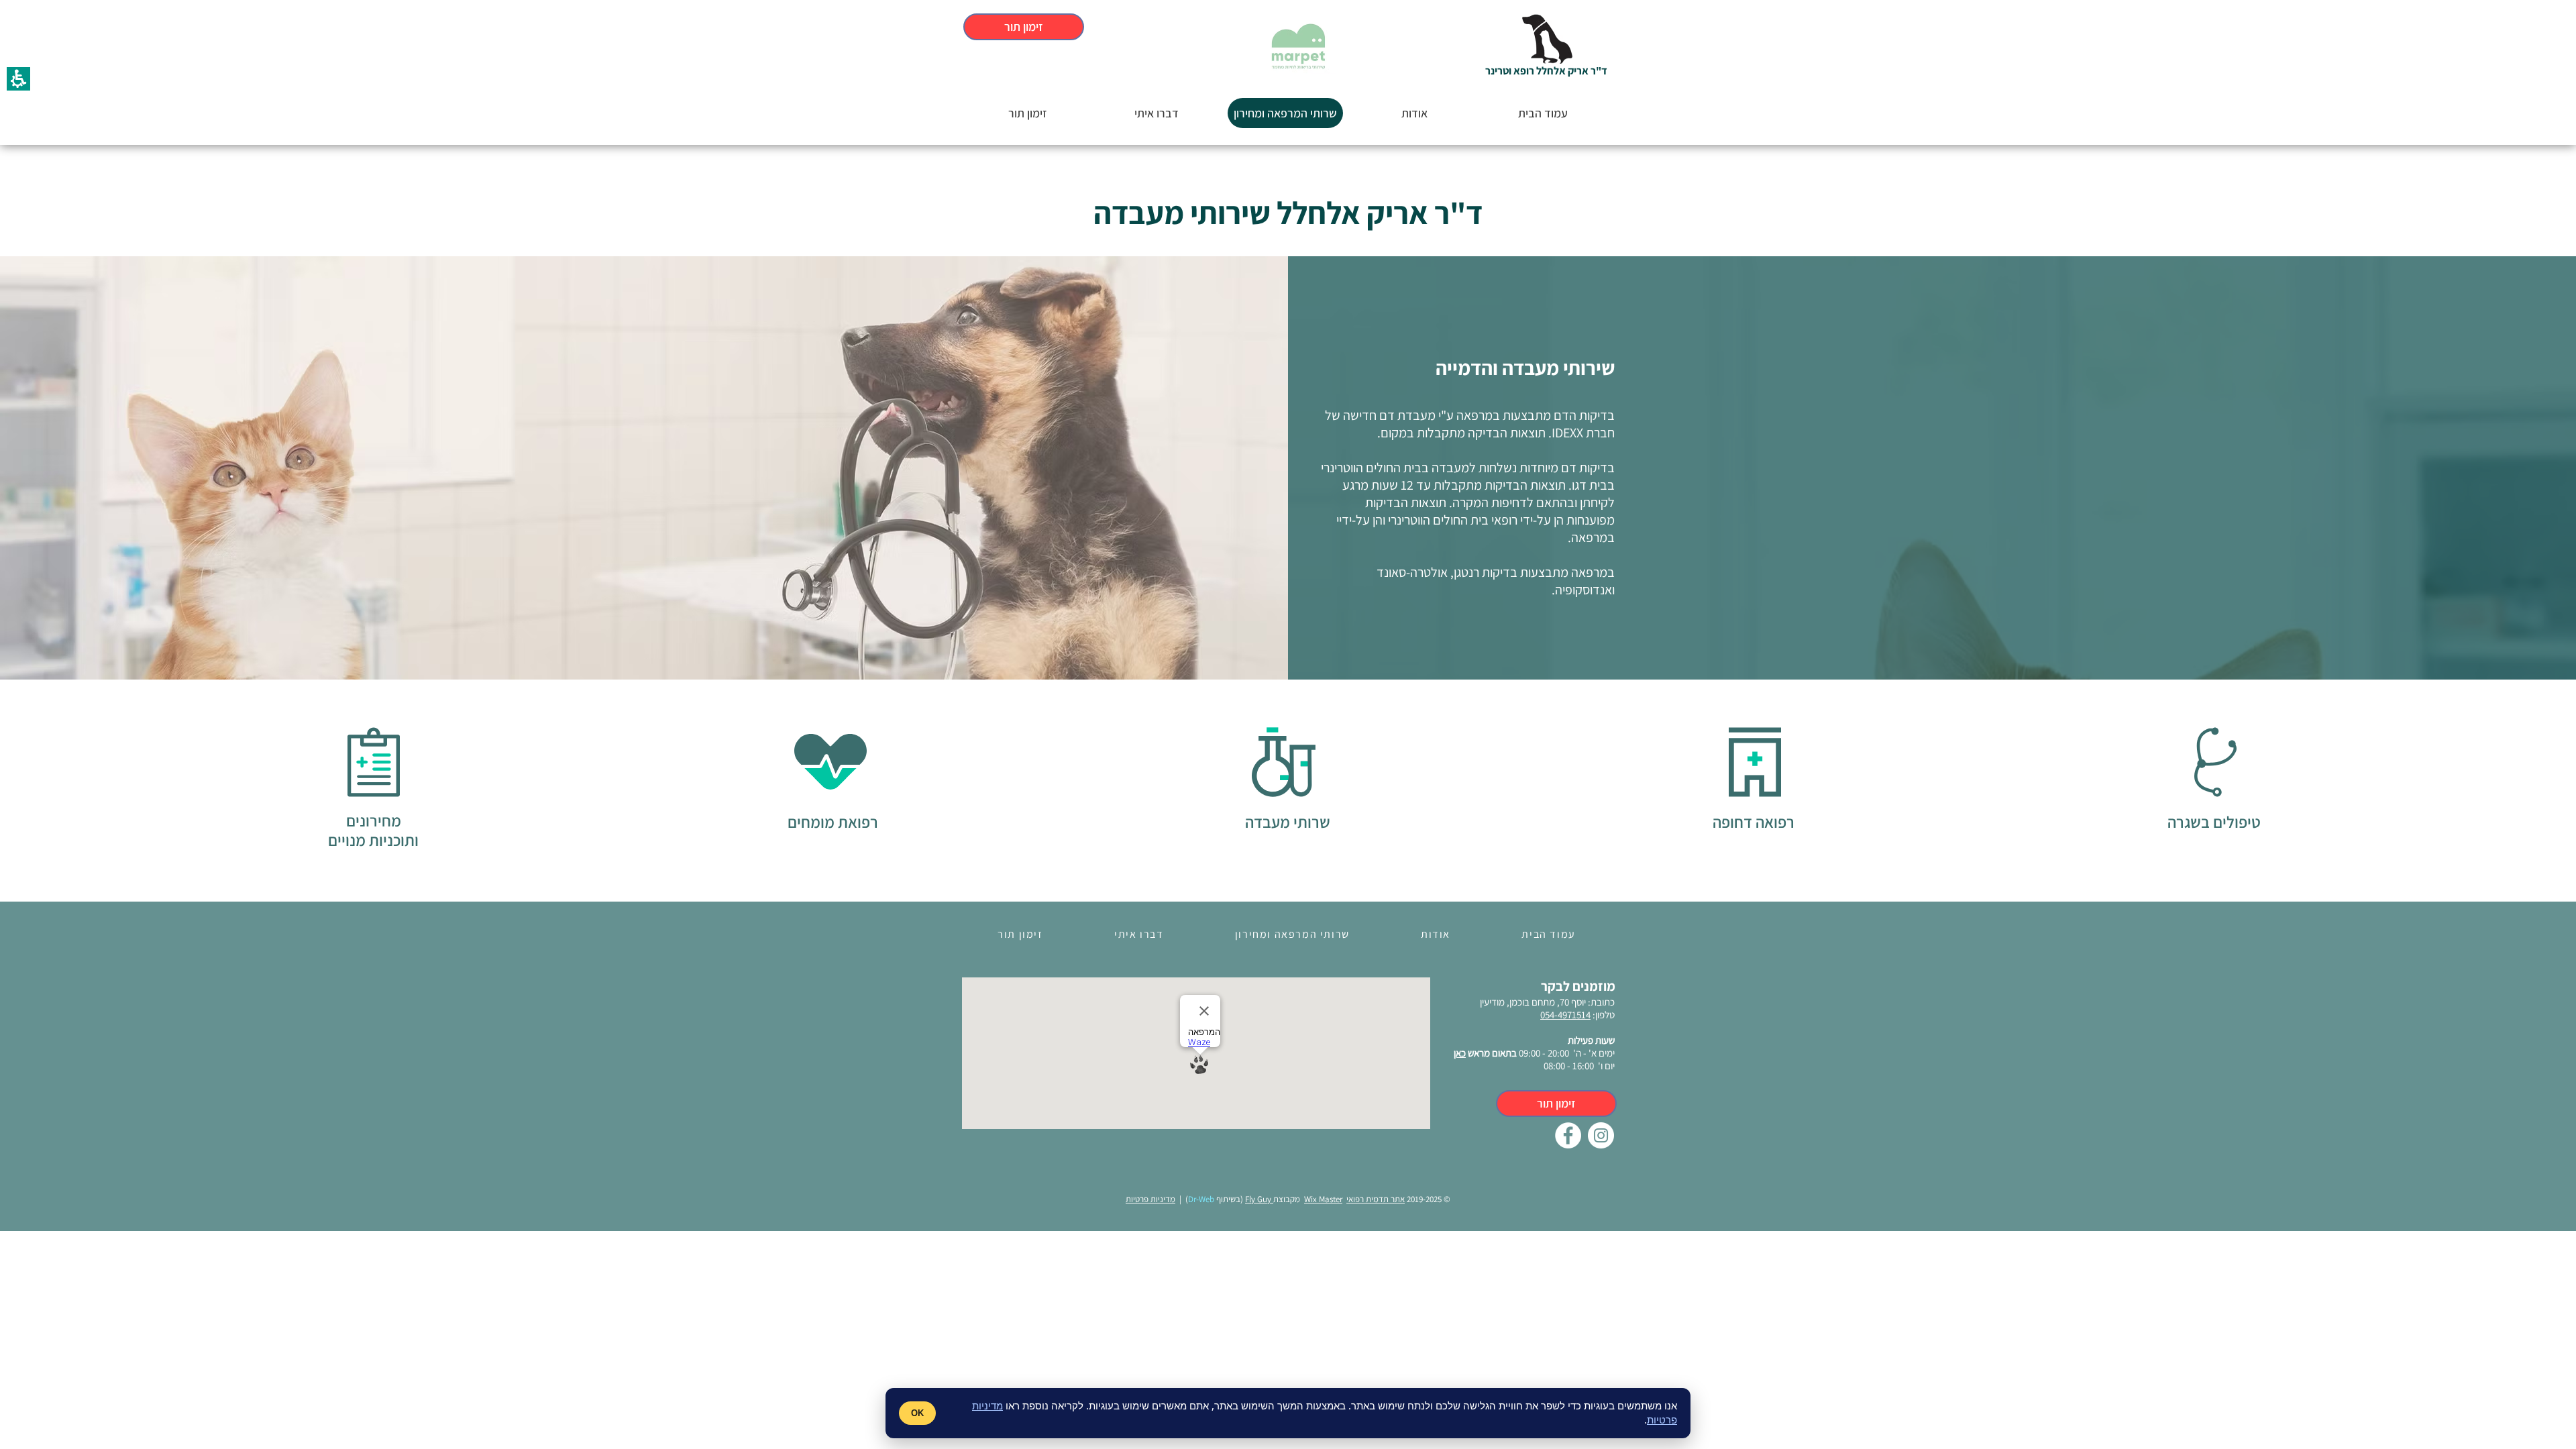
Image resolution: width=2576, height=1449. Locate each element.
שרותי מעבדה (1288, 822)
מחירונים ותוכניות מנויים (373, 830)
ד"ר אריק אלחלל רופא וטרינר (1546, 71)
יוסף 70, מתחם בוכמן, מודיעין (1533, 1002)
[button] (1549, 39)
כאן (1460, 1053)
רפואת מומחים (833, 822)
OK (917, 1413)
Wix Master (1323, 1199)
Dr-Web (1201, 1199)
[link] (1568, 1135)
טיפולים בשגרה (2214, 822)
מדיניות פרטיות (1150, 1199)
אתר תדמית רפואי (1376, 1199)
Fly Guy (1259, 1199)
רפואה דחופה (1754, 822)
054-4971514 (1565, 1015)
